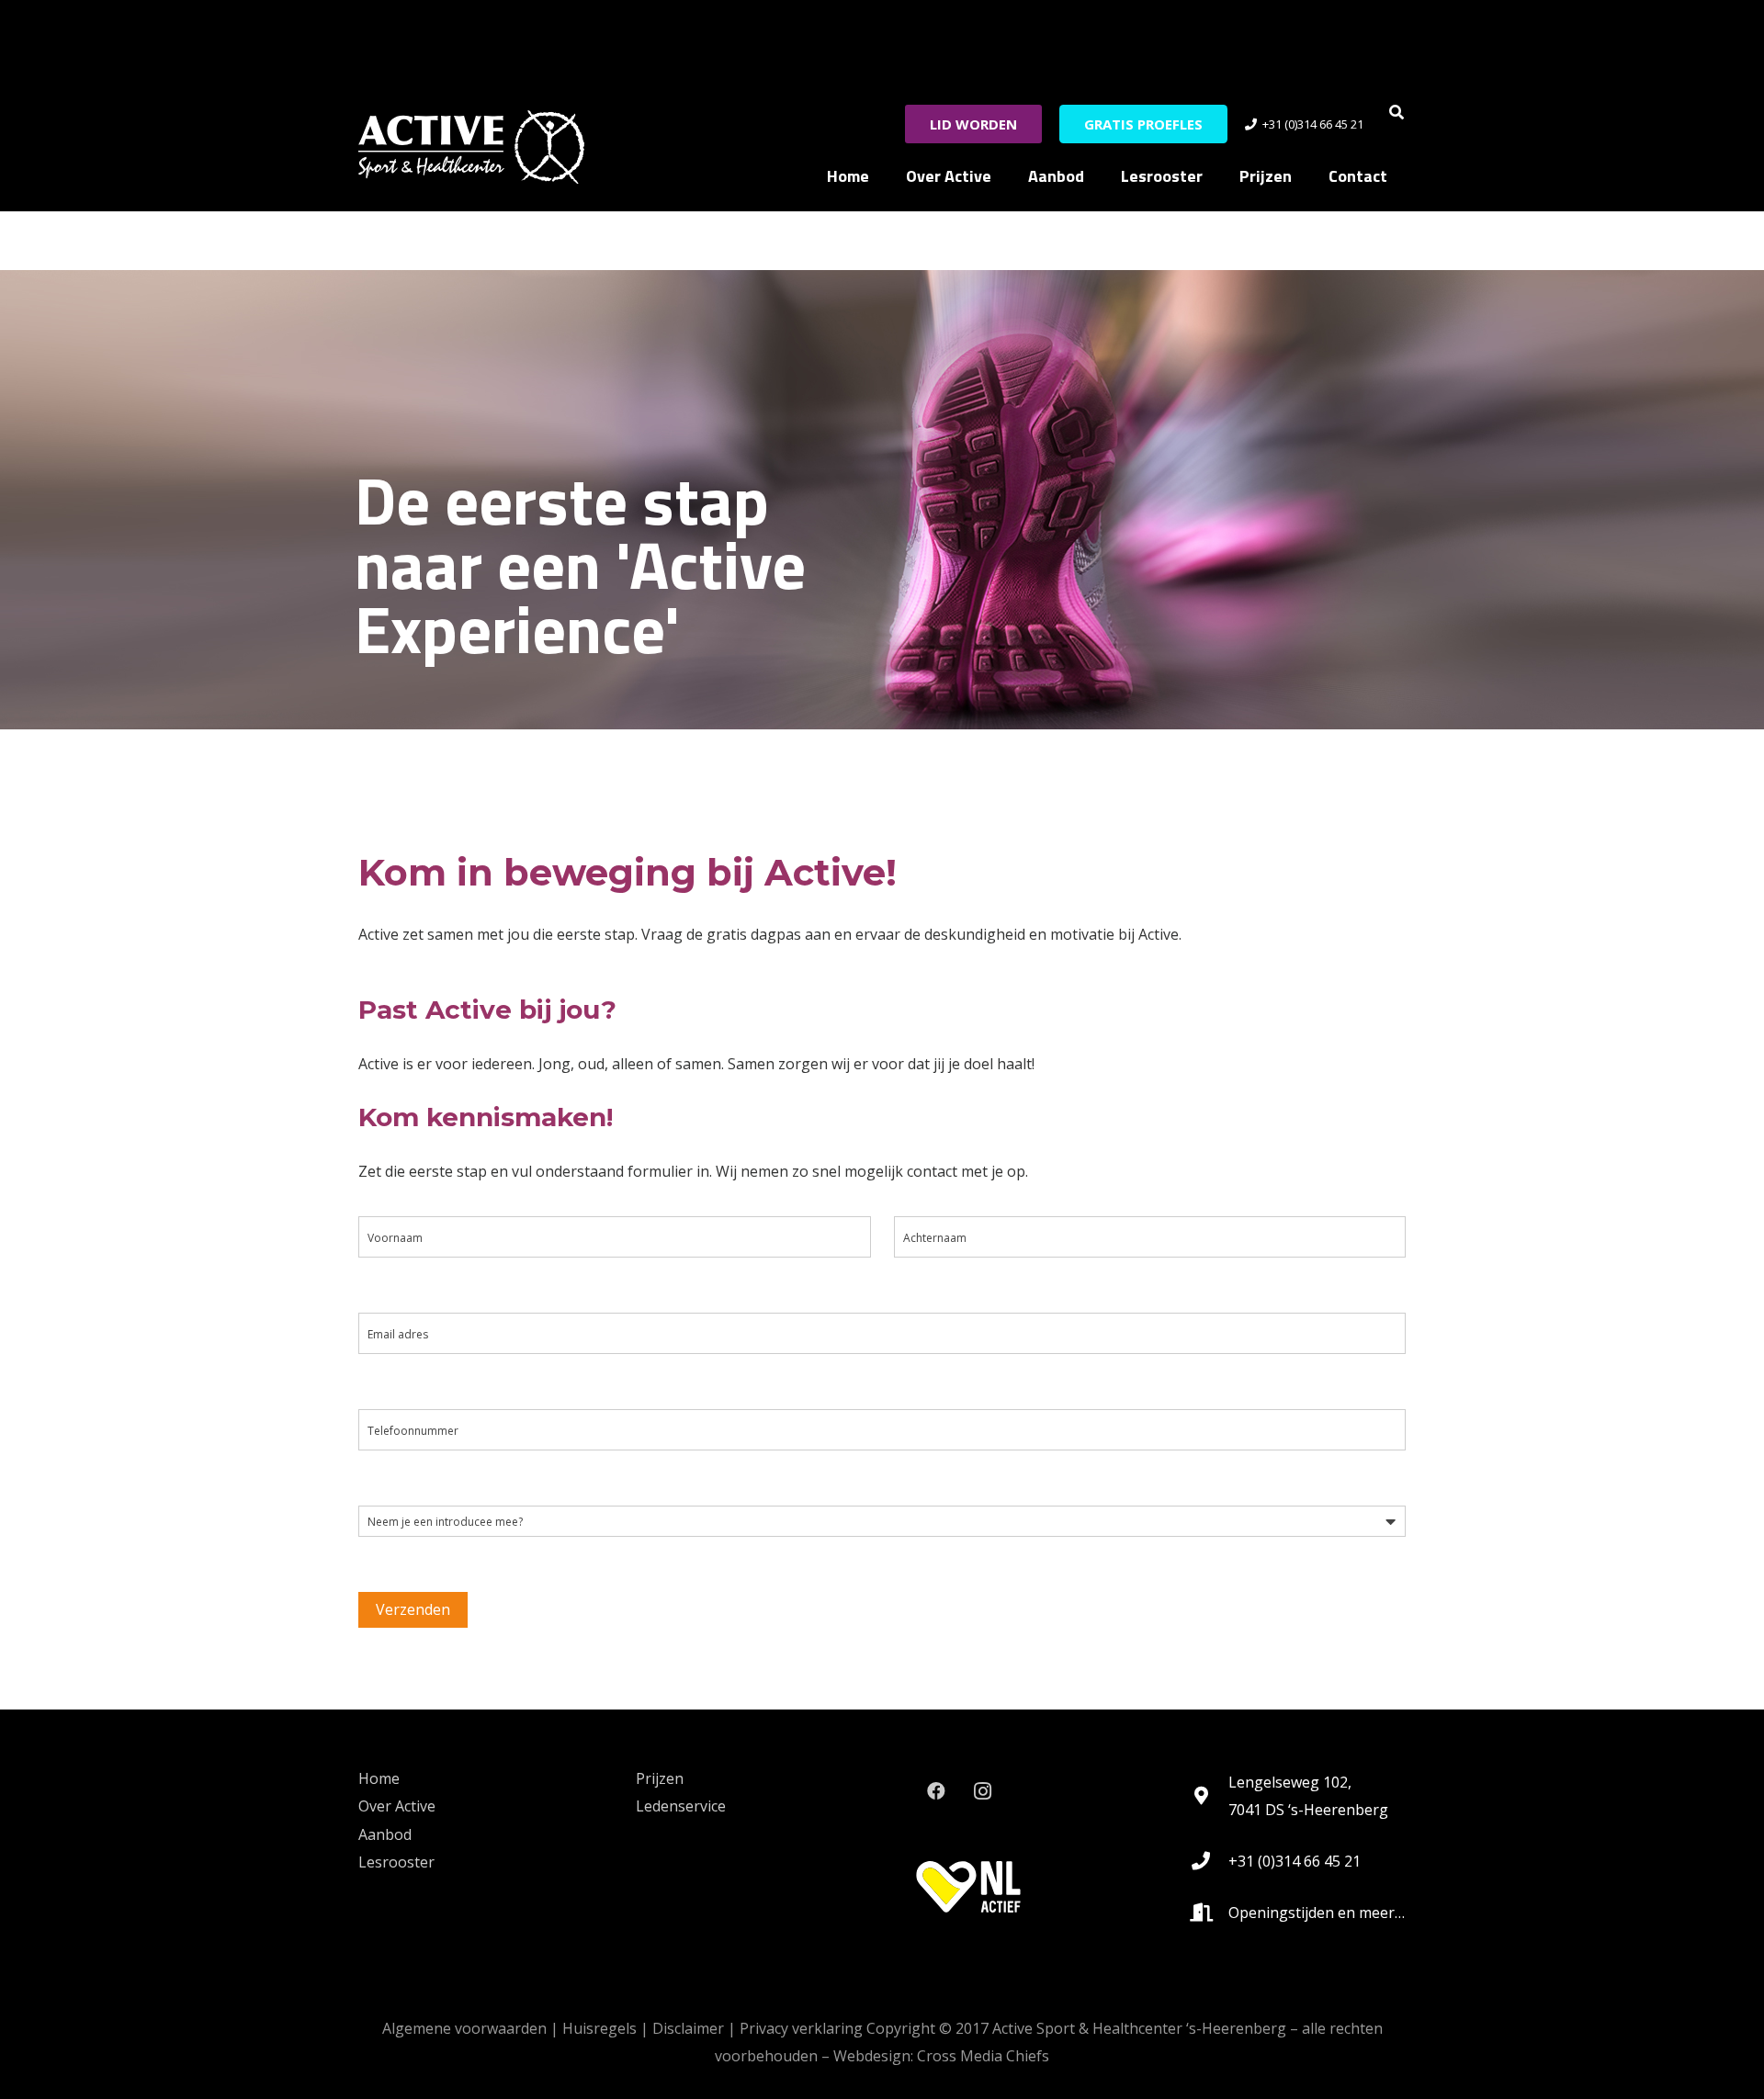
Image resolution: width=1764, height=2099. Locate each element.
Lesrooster (396, 1862)
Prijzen (660, 1778)
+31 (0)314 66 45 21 (1295, 1861)
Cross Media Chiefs (983, 2056)
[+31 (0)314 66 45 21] (1210, 1861)
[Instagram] (982, 1791)
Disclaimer (688, 2028)
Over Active (397, 1806)
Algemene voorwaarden (464, 2028)
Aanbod (385, 1834)
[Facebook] (936, 1791)
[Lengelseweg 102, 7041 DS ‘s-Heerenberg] (1210, 1796)
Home (379, 1778)
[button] (1397, 112)
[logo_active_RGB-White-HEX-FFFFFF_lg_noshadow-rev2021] (471, 147)
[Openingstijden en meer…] (1210, 1913)
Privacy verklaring (801, 2028)
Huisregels (599, 2028)
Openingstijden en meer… (1317, 1913)
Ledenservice (681, 1806)
